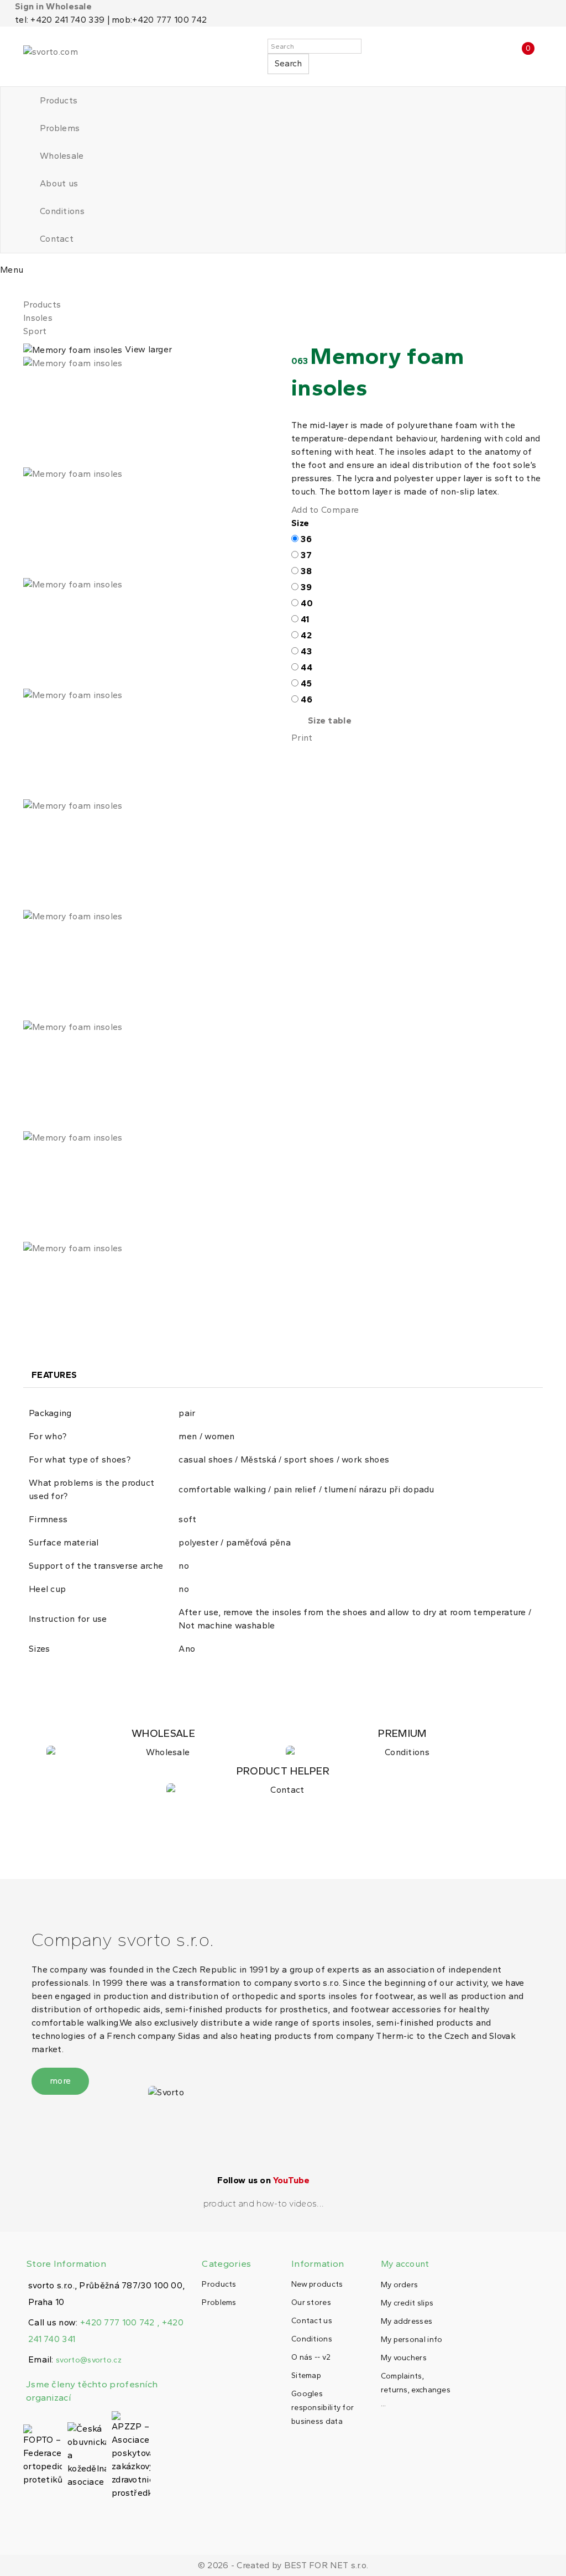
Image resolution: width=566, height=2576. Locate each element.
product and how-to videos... (264, 2203)
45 (306, 683)
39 (306, 587)
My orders (400, 2285)
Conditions (62, 211)
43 (306, 651)
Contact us (312, 2321)
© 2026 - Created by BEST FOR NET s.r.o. (283, 2565)
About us (59, 183)
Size (302, 523)
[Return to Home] (27, 291)
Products (59, 100)
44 (306, 667)
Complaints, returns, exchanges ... (416, 2390)
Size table (330, 720)
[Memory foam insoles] (149, 412)
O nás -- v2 (311, 2357)
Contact (57, 239)
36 (306, 539)
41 (305, 619)
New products (317, 2284)
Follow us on (263, 2180)
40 (307, 603)
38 (306, 571)
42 (306, 635)
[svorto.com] (73, 56)
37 (306, 555)
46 (306, 699)
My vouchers (404, 2358)
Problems (60, 128)
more (60, 2081)
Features (54, 1375)
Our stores (311, 2302)
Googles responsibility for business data (323, 2408)
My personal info (412, 2340)
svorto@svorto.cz (89, 2360)
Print (302, 738)
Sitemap (306, 2375)
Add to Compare (325, 510)
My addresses (407, 2321)
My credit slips (407, 2303)
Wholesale (62, 156)
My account (405, 2264)
